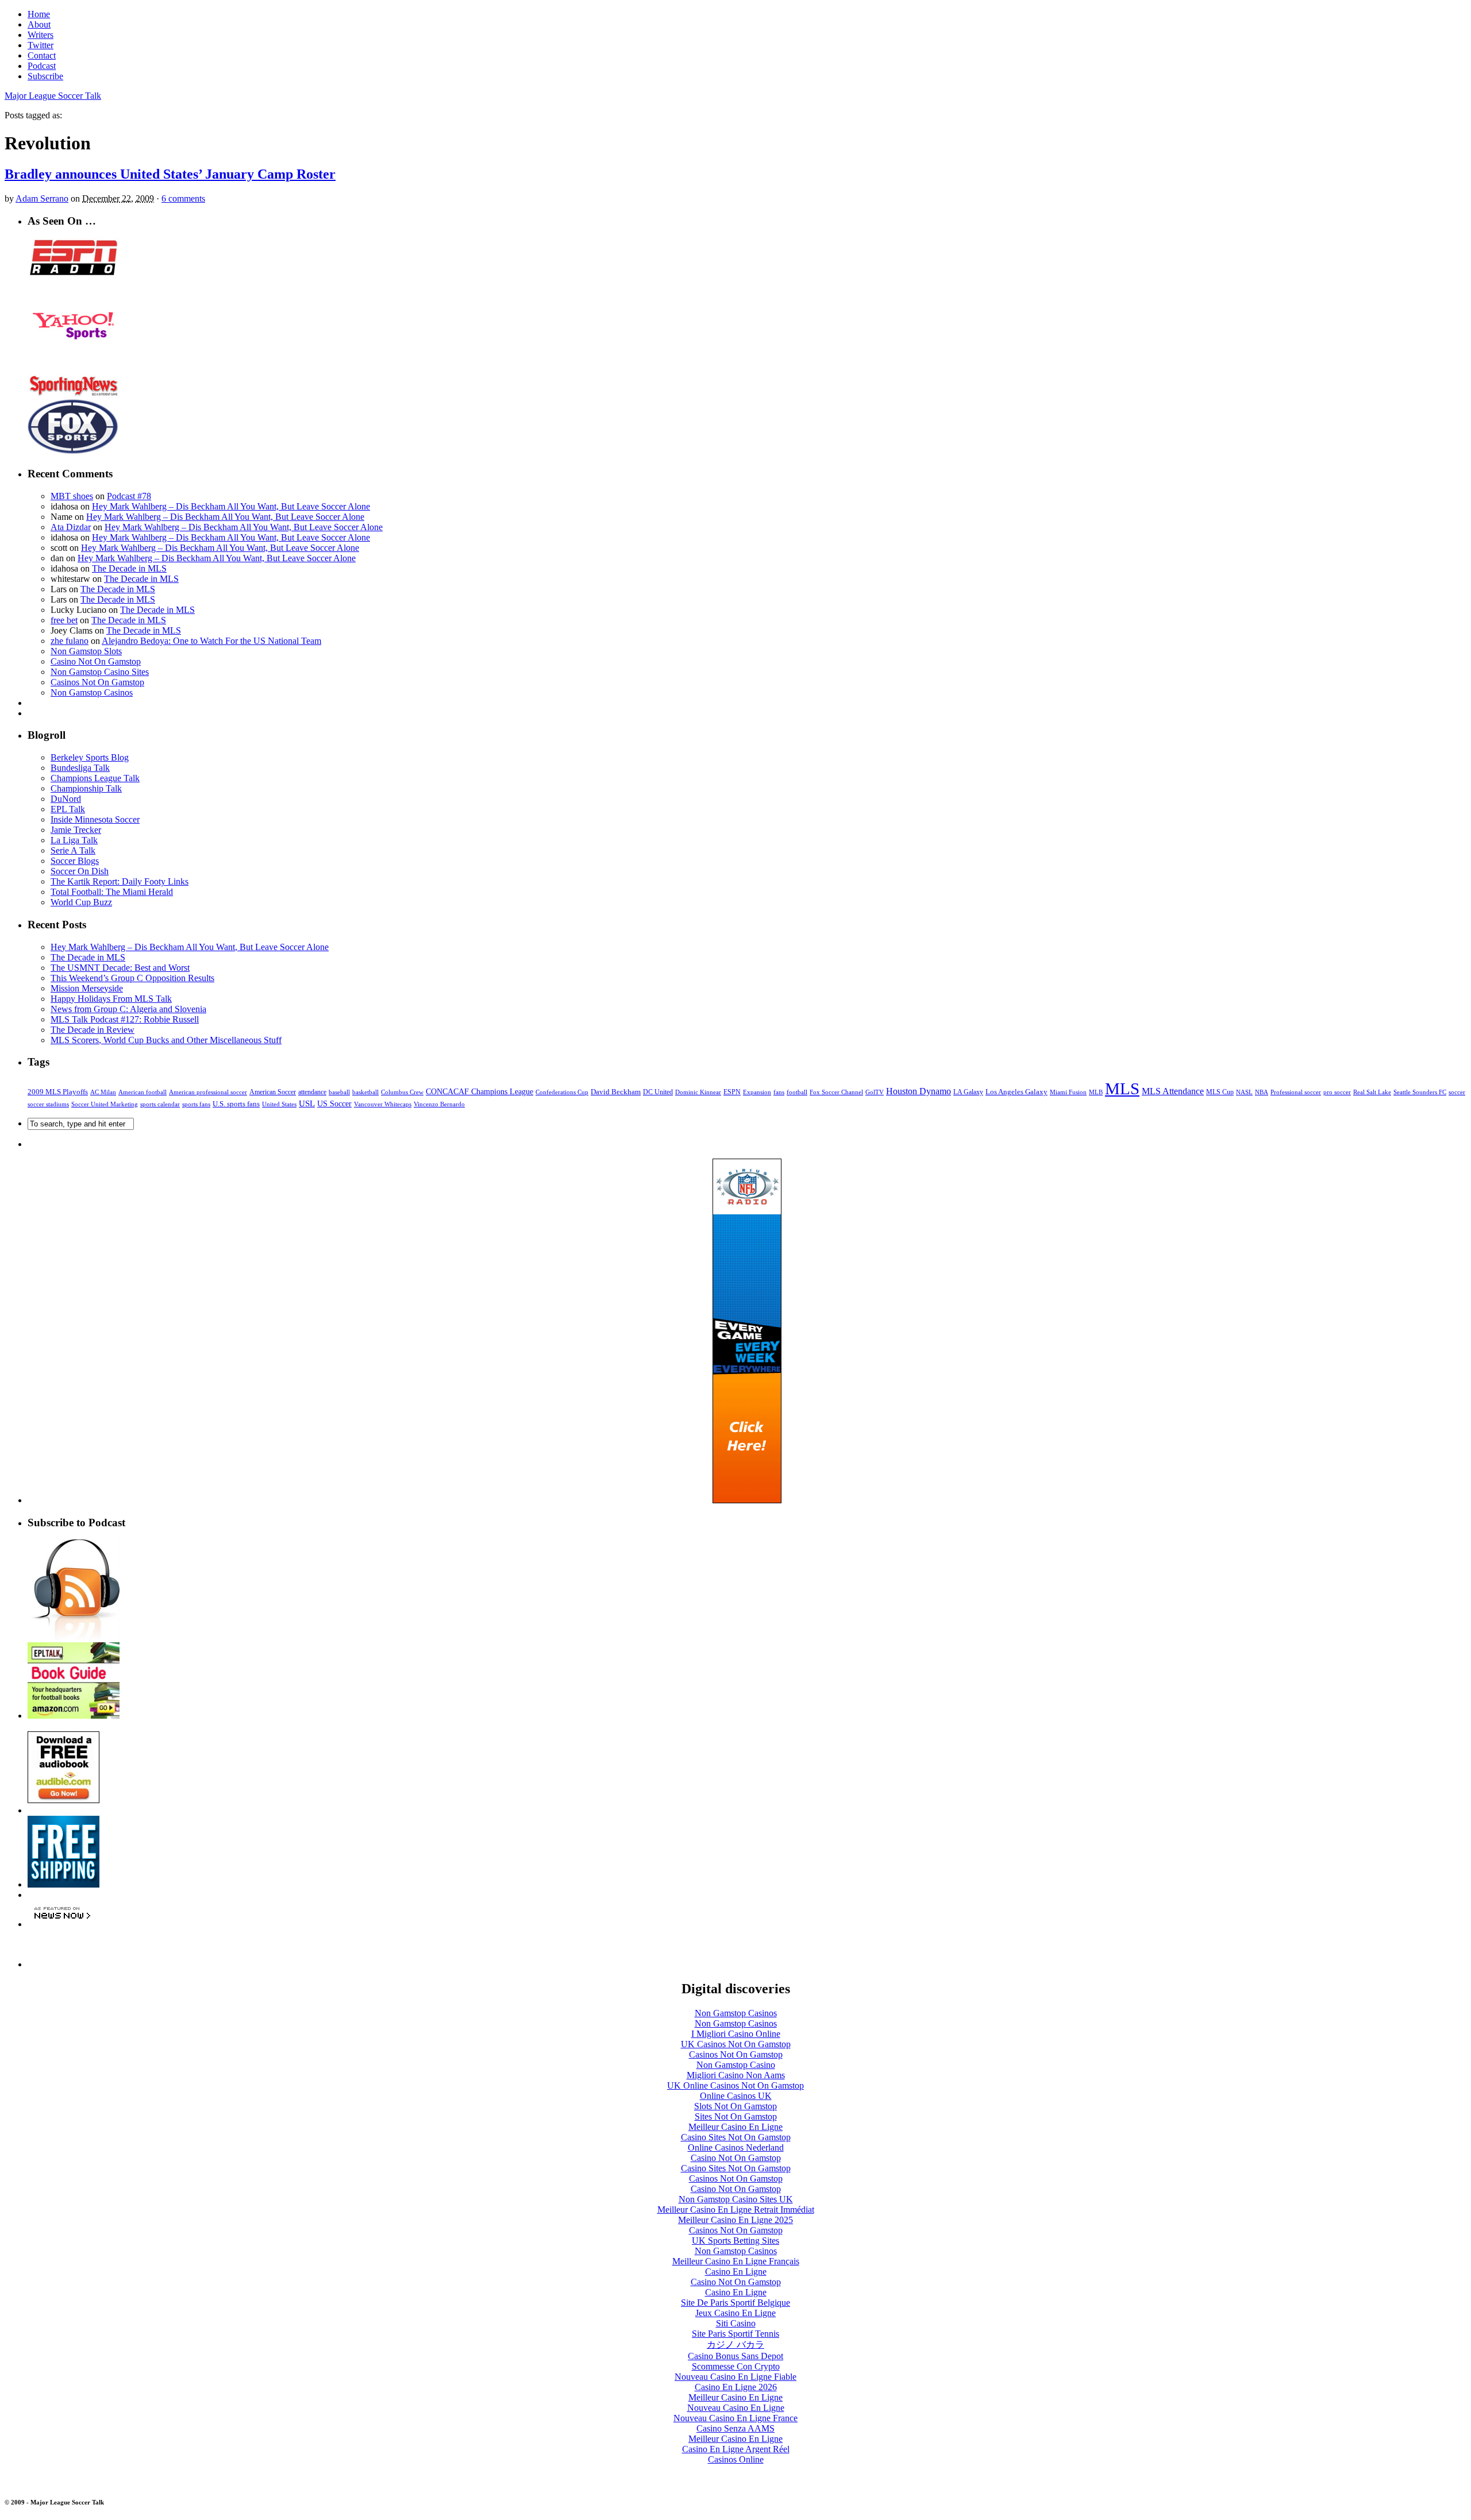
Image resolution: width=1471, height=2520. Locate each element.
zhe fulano (70, 641)
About (39, 24)
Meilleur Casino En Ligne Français (736, 2261)
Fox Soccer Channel (836, 1092)
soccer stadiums (48, 1104)
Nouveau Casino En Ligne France (735, 2418)
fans (779, 1092)
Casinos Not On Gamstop (97, 682)
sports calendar (160, 1104)
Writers (41, 35)
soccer (1457, 1092)
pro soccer (1337, 1092)
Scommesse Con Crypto (736, 2366)
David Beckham (616, 1092)
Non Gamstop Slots (86, 651)
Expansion (757, 1092)
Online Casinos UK (736, 2096)
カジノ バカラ (735, 2345)
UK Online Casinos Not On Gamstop (735, 2085)
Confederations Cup (562, 1092)
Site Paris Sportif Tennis (735, 2334)
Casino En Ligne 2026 (736, 2387)
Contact (42, 55)
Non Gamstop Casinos (92, 692)
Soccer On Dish (80, 871)
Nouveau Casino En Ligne (736, 2408)
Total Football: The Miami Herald (112, 892)
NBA (1262, 1092)
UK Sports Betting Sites (735, 2241)
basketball (365, 1092)
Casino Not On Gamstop (96, 661)
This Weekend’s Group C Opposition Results (132, 978)
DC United (658, 1092)
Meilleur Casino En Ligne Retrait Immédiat (736, 2210)
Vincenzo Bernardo (439, 1104)
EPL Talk (68, 809)
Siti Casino (736, 2323)
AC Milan (103, 1092)
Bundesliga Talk (80, 768)
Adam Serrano (42, 198)
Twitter (41, 45)
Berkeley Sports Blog (90, 757)
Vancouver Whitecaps (383, 1104)
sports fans (196, 1104)
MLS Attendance (1173, 1091)
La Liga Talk (74, 840)
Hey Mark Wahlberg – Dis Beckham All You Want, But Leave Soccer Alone (231, 506)
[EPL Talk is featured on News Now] (62, 1924)
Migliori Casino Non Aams (736, 2075)
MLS (1122, 1089)
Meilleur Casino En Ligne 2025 (735, 2220)
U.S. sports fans (236, 1104)
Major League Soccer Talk (53, 96)
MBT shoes (72, 496)
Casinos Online (736, 2459)
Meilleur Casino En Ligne (735, 2127)
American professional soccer (208, 1092)
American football (143, 1092)
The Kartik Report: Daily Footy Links (120, 881)
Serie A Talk (73, 850)
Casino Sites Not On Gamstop (736, 2137)
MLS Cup (1220, 1092)
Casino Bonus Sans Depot (735, 2356)
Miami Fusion (1068, 1092)
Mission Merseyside (87, 988)
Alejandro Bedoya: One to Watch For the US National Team (211, 641)
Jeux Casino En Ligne (735, 2313)
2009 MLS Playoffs (58, 1092)
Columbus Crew (402, 1092)
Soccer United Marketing (105, 1104)
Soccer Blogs (75, 861)
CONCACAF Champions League (480, 1092)
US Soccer (334, 1104)
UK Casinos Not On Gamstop (736, 2044)
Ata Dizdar (71, 527)
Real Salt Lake (1372, 1092)
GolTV (875, 1092)
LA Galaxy (968, 1092)
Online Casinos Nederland (736, 2147)
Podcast (42, 66)
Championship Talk (86, 788)
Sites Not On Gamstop (736, 2116)
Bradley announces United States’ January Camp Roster (170, 174)
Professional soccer (1296, 1092)
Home (39, 14)
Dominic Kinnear (698, 1092)
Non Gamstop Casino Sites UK (736, 2199)
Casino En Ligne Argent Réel (736, 2449)
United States (279, 1104)
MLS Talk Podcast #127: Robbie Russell (125, 1019)
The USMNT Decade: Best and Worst (120, 968)
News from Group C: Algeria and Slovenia (128, 1009)
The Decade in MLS (129, 568)
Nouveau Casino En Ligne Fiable (735, 2377)
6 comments (183, 198)
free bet (64, 620)
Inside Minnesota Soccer (95, 819)
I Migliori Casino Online (736, 2034)
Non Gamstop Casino (736, 2065)
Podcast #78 (129, 496)
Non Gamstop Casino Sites (100, 672)
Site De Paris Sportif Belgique (735, 2303)
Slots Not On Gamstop (735, 2106)
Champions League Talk (95, 778)
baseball (339, 1092)
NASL (1244, 1092)
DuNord (66, 799)
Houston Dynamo (919, 1091)
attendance (312, 1092)
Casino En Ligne (736, 2272)
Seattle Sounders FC (1420, 1092)
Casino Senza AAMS (735, 2428)
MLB (1096, 1092)
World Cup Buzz (81, 902)
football (797, 1092)
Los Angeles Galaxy (1016, 1092)
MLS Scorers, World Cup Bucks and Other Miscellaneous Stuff (166, 1040)
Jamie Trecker (76, 830)
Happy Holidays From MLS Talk (111, 999)
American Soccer (273, 1092)
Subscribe (45, 76)
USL (307, 1103)
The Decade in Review (93, 1030)
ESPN (732, 1092)
